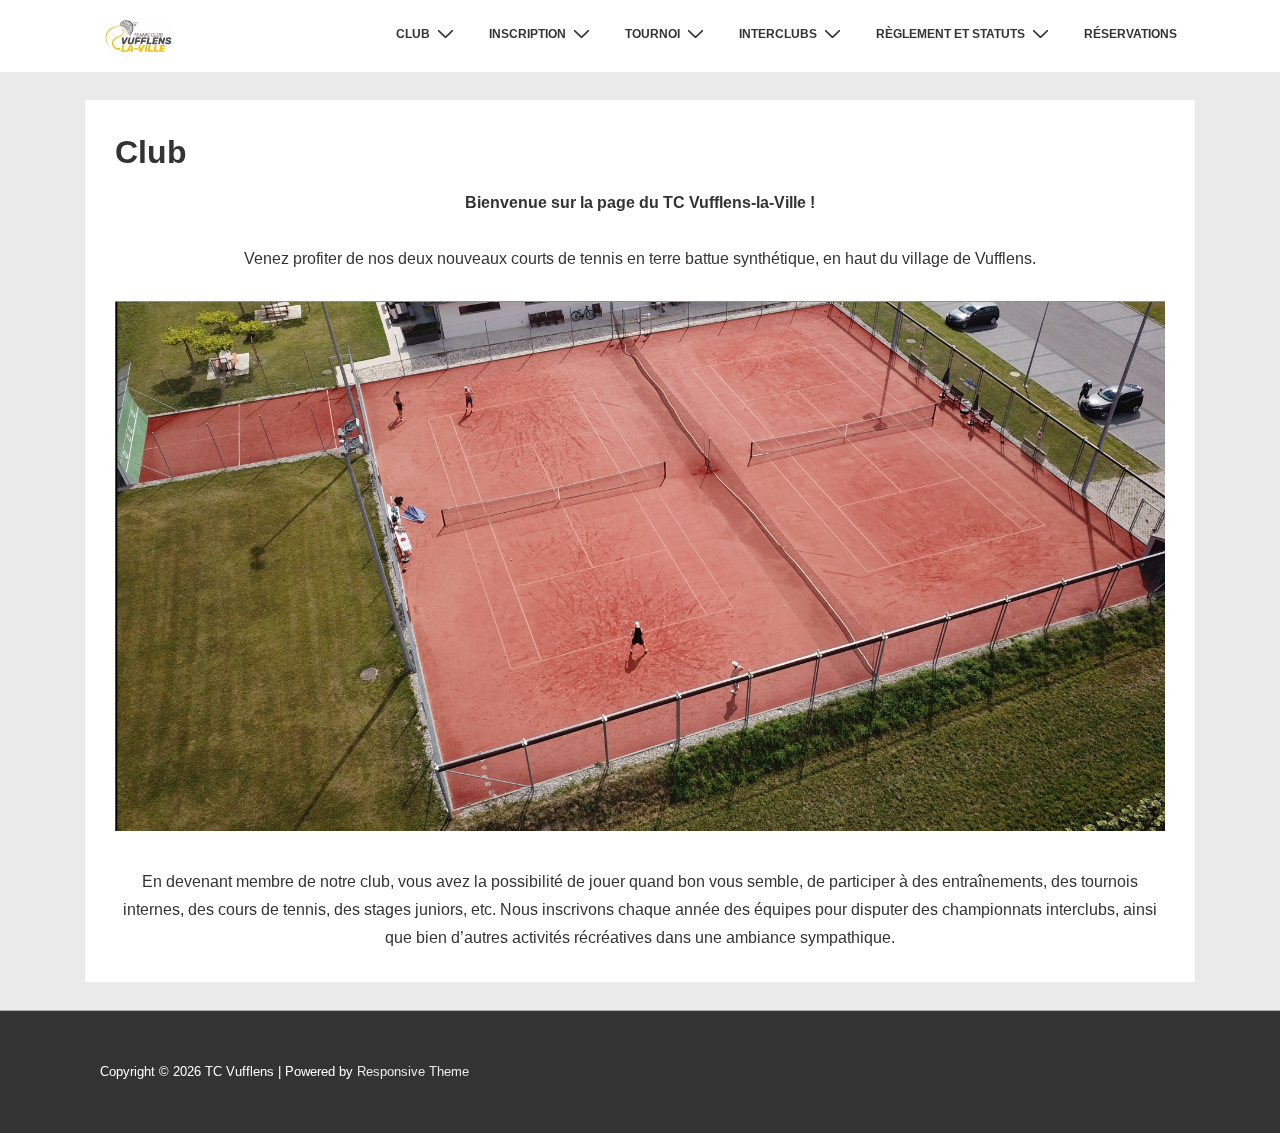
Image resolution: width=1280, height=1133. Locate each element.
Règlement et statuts (950, 34)
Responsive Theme (413, 1071)
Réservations (1130, 34)
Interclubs (778, 34)
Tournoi (652, 34)
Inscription (527, 34)
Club (413, 34)
